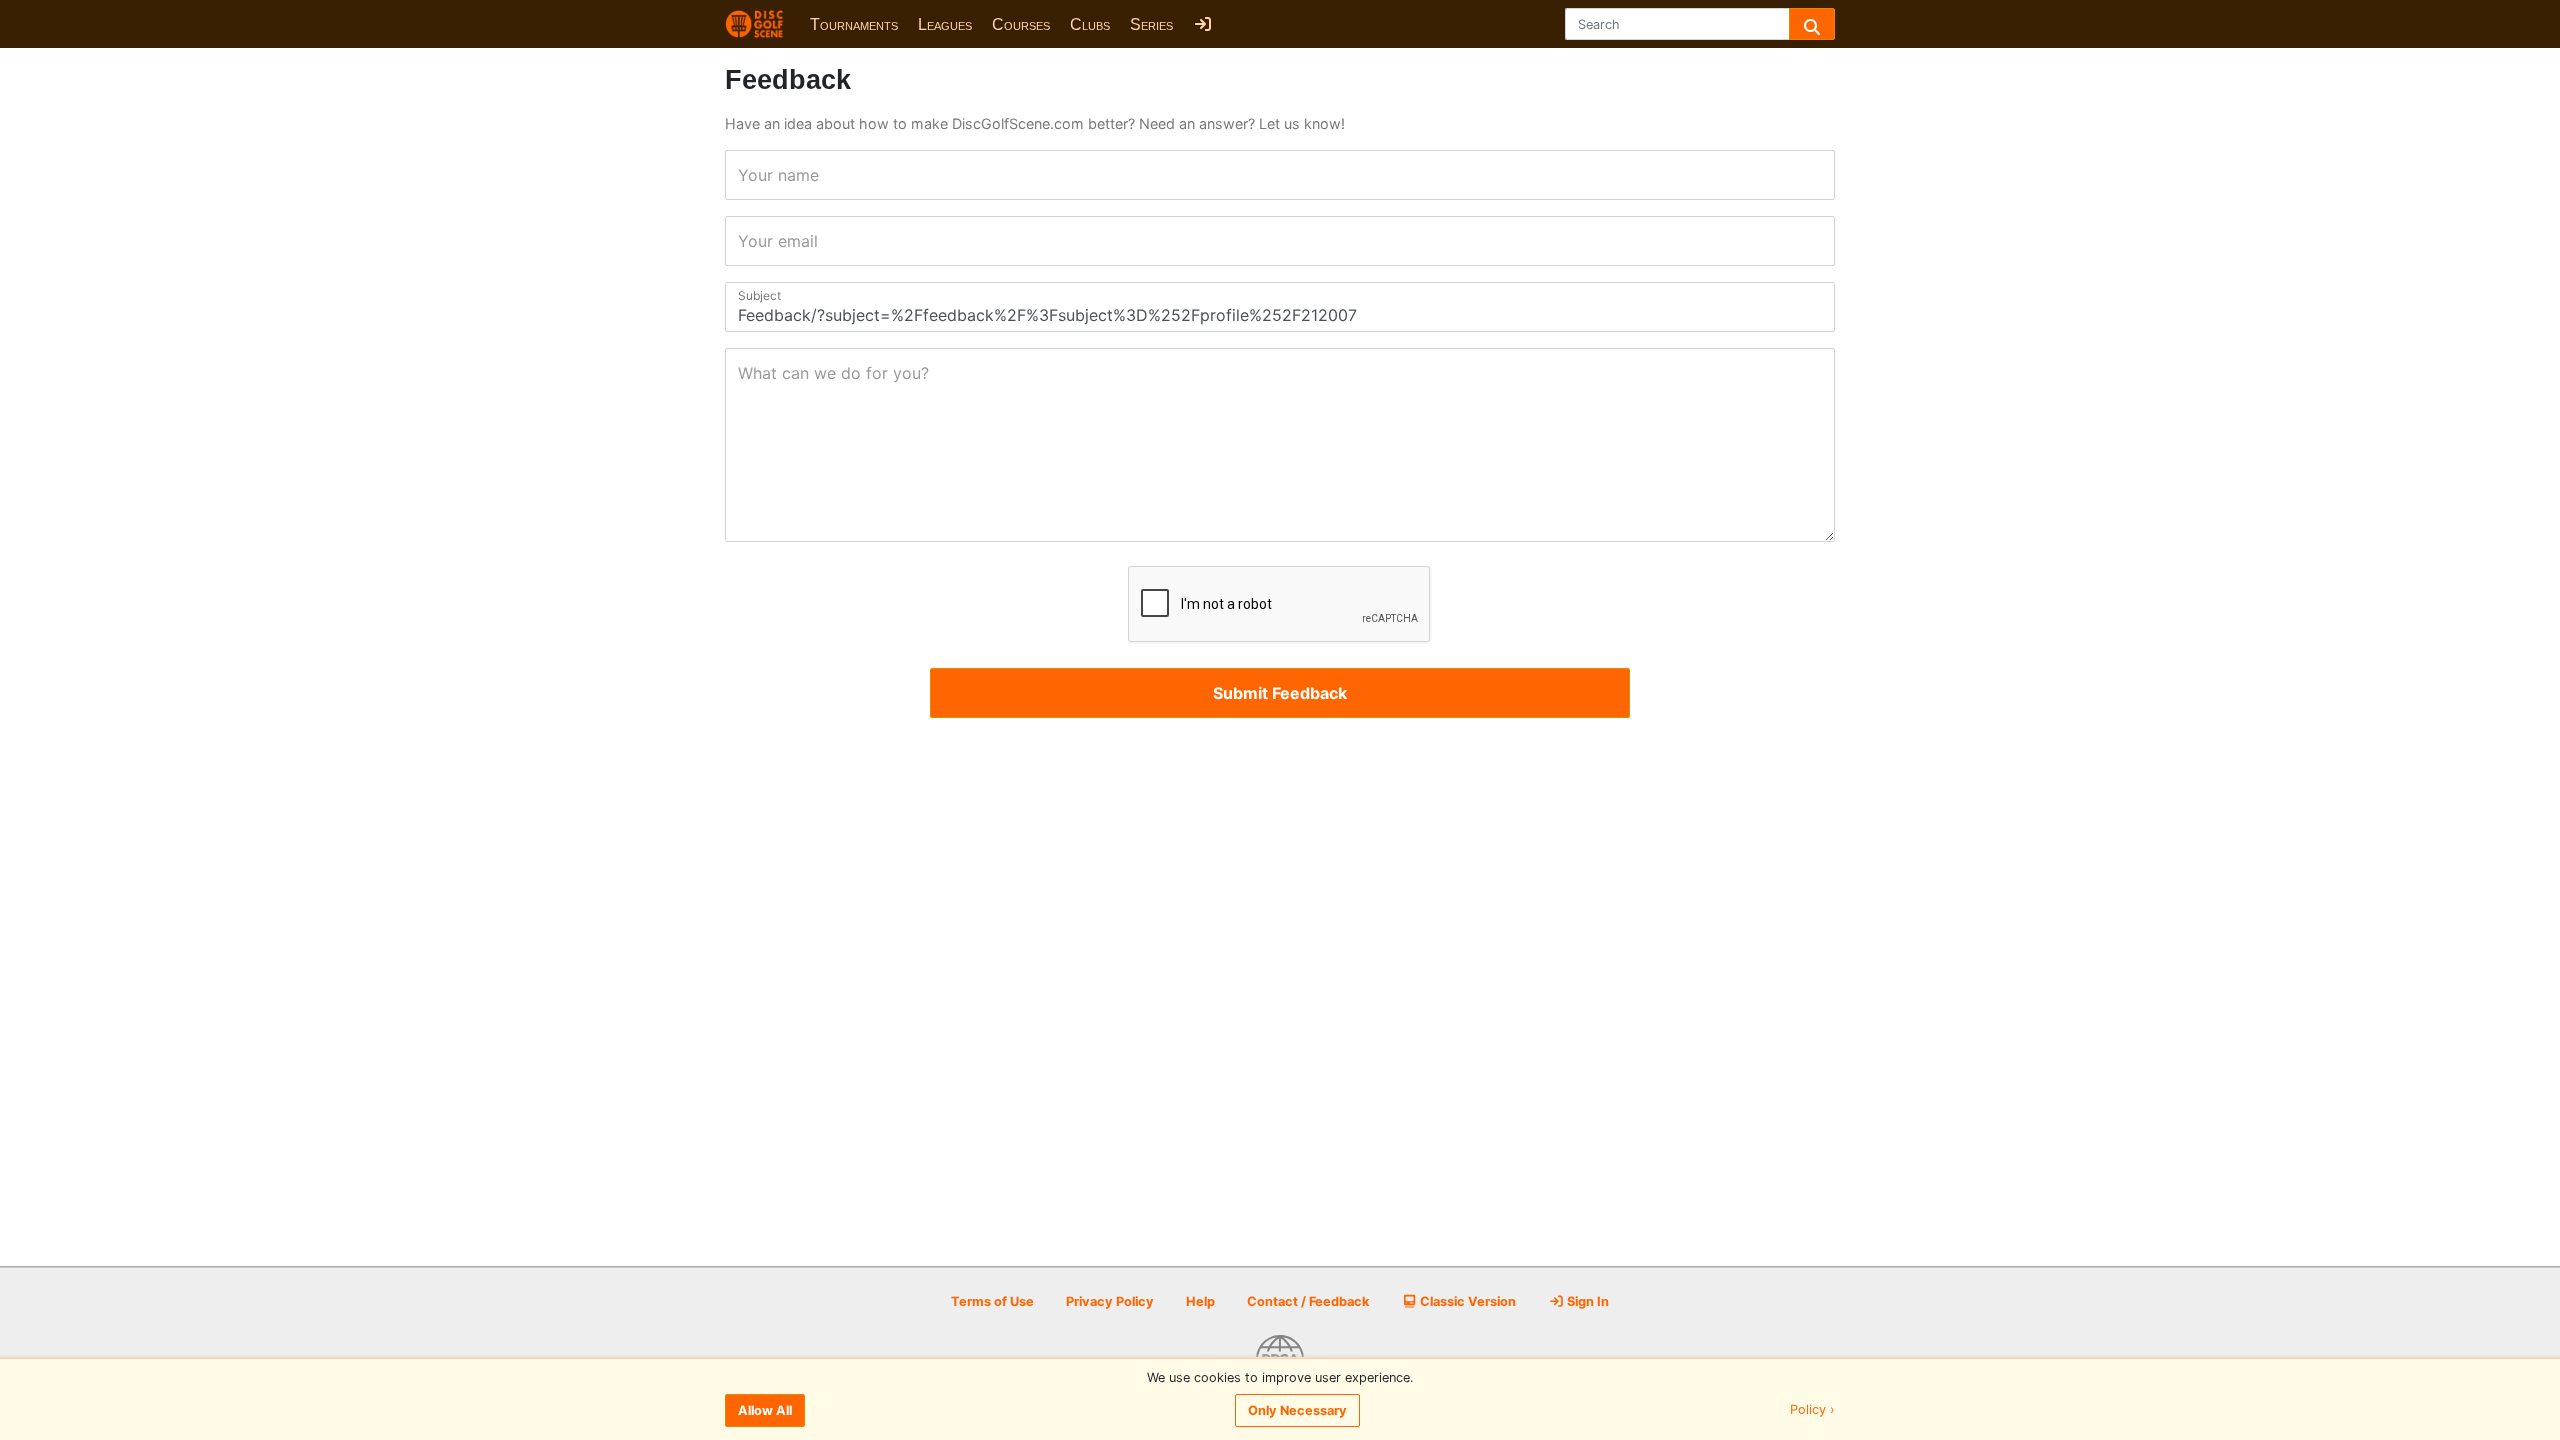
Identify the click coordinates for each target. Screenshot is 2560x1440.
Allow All (765, 1410)
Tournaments (854, 24)
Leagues (945, 24)
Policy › (1812, 1410)
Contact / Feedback (1308, 1301)
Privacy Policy (1110, 1301)
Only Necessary (1297, 1410)
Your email (744, 241)
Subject (744, 295)
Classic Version (1466, 1301)
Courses (1021, 24)
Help (1200, 1301)
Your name (744, 175)
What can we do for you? (744, 373)
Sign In (1586, 1301)
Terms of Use (992, 1301)
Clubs (1090, 24)
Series (1151, 24)
